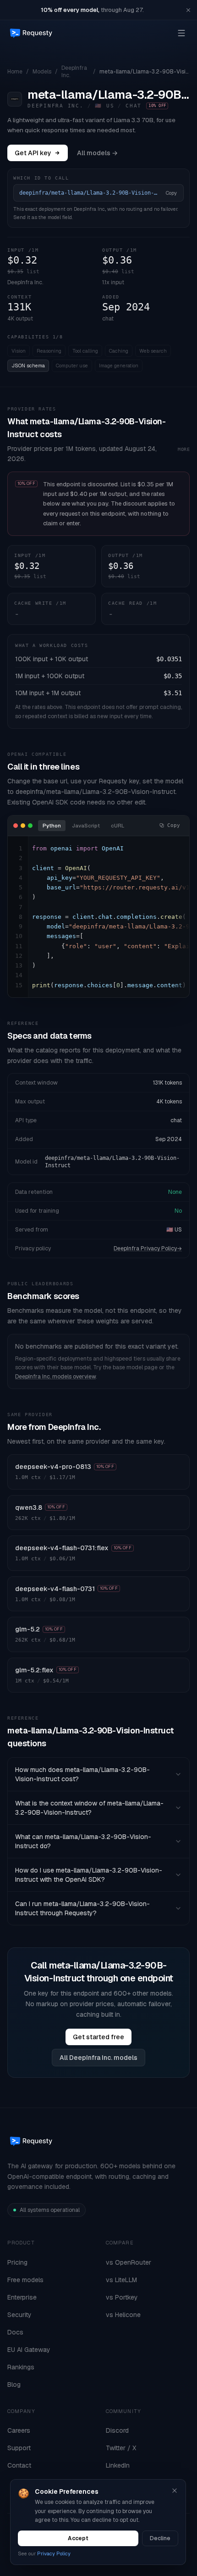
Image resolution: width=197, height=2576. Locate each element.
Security (19, 2315)
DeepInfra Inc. (74, 72)
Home (15, 72)
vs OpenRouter (129, 2262)
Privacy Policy (54, 2554)
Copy (171, 193)
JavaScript (86, 826)
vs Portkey (122, 2297)
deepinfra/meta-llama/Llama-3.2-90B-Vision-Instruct (112, 1162)
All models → (97, 153)
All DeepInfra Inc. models (98, 2058)
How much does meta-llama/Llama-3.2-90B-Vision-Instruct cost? (82, 1774)
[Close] (175, 2491)
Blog (14, 2385)
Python (52, 826)
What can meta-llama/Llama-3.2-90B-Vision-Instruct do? (83, 1841)
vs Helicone (123, 2315)
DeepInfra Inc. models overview (55, 1377)
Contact (19, 2465)
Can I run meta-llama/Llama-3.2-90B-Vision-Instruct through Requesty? (82, 1908)
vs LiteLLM (121, 2280)
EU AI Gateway (29, 2350)
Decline (160, 2538)
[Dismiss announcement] (188, 10)
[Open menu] (181, 33)
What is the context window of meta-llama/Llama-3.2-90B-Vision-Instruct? (89, 1808)
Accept (78, 2538)
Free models (25, 2280)
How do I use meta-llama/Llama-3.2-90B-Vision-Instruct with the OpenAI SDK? (89, 1875)
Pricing (17, 2262)
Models (42, 72)
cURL (118, 826)
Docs (15, 2332)
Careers (19, 2430)
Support (19, 2448)
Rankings (21, 2367)
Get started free (98, 2037)
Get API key (33, 153)
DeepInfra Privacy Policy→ (148, 1249)
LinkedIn (118, 2465)
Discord (117, 2430)
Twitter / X (121, 2448)
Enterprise (22, 2297)
